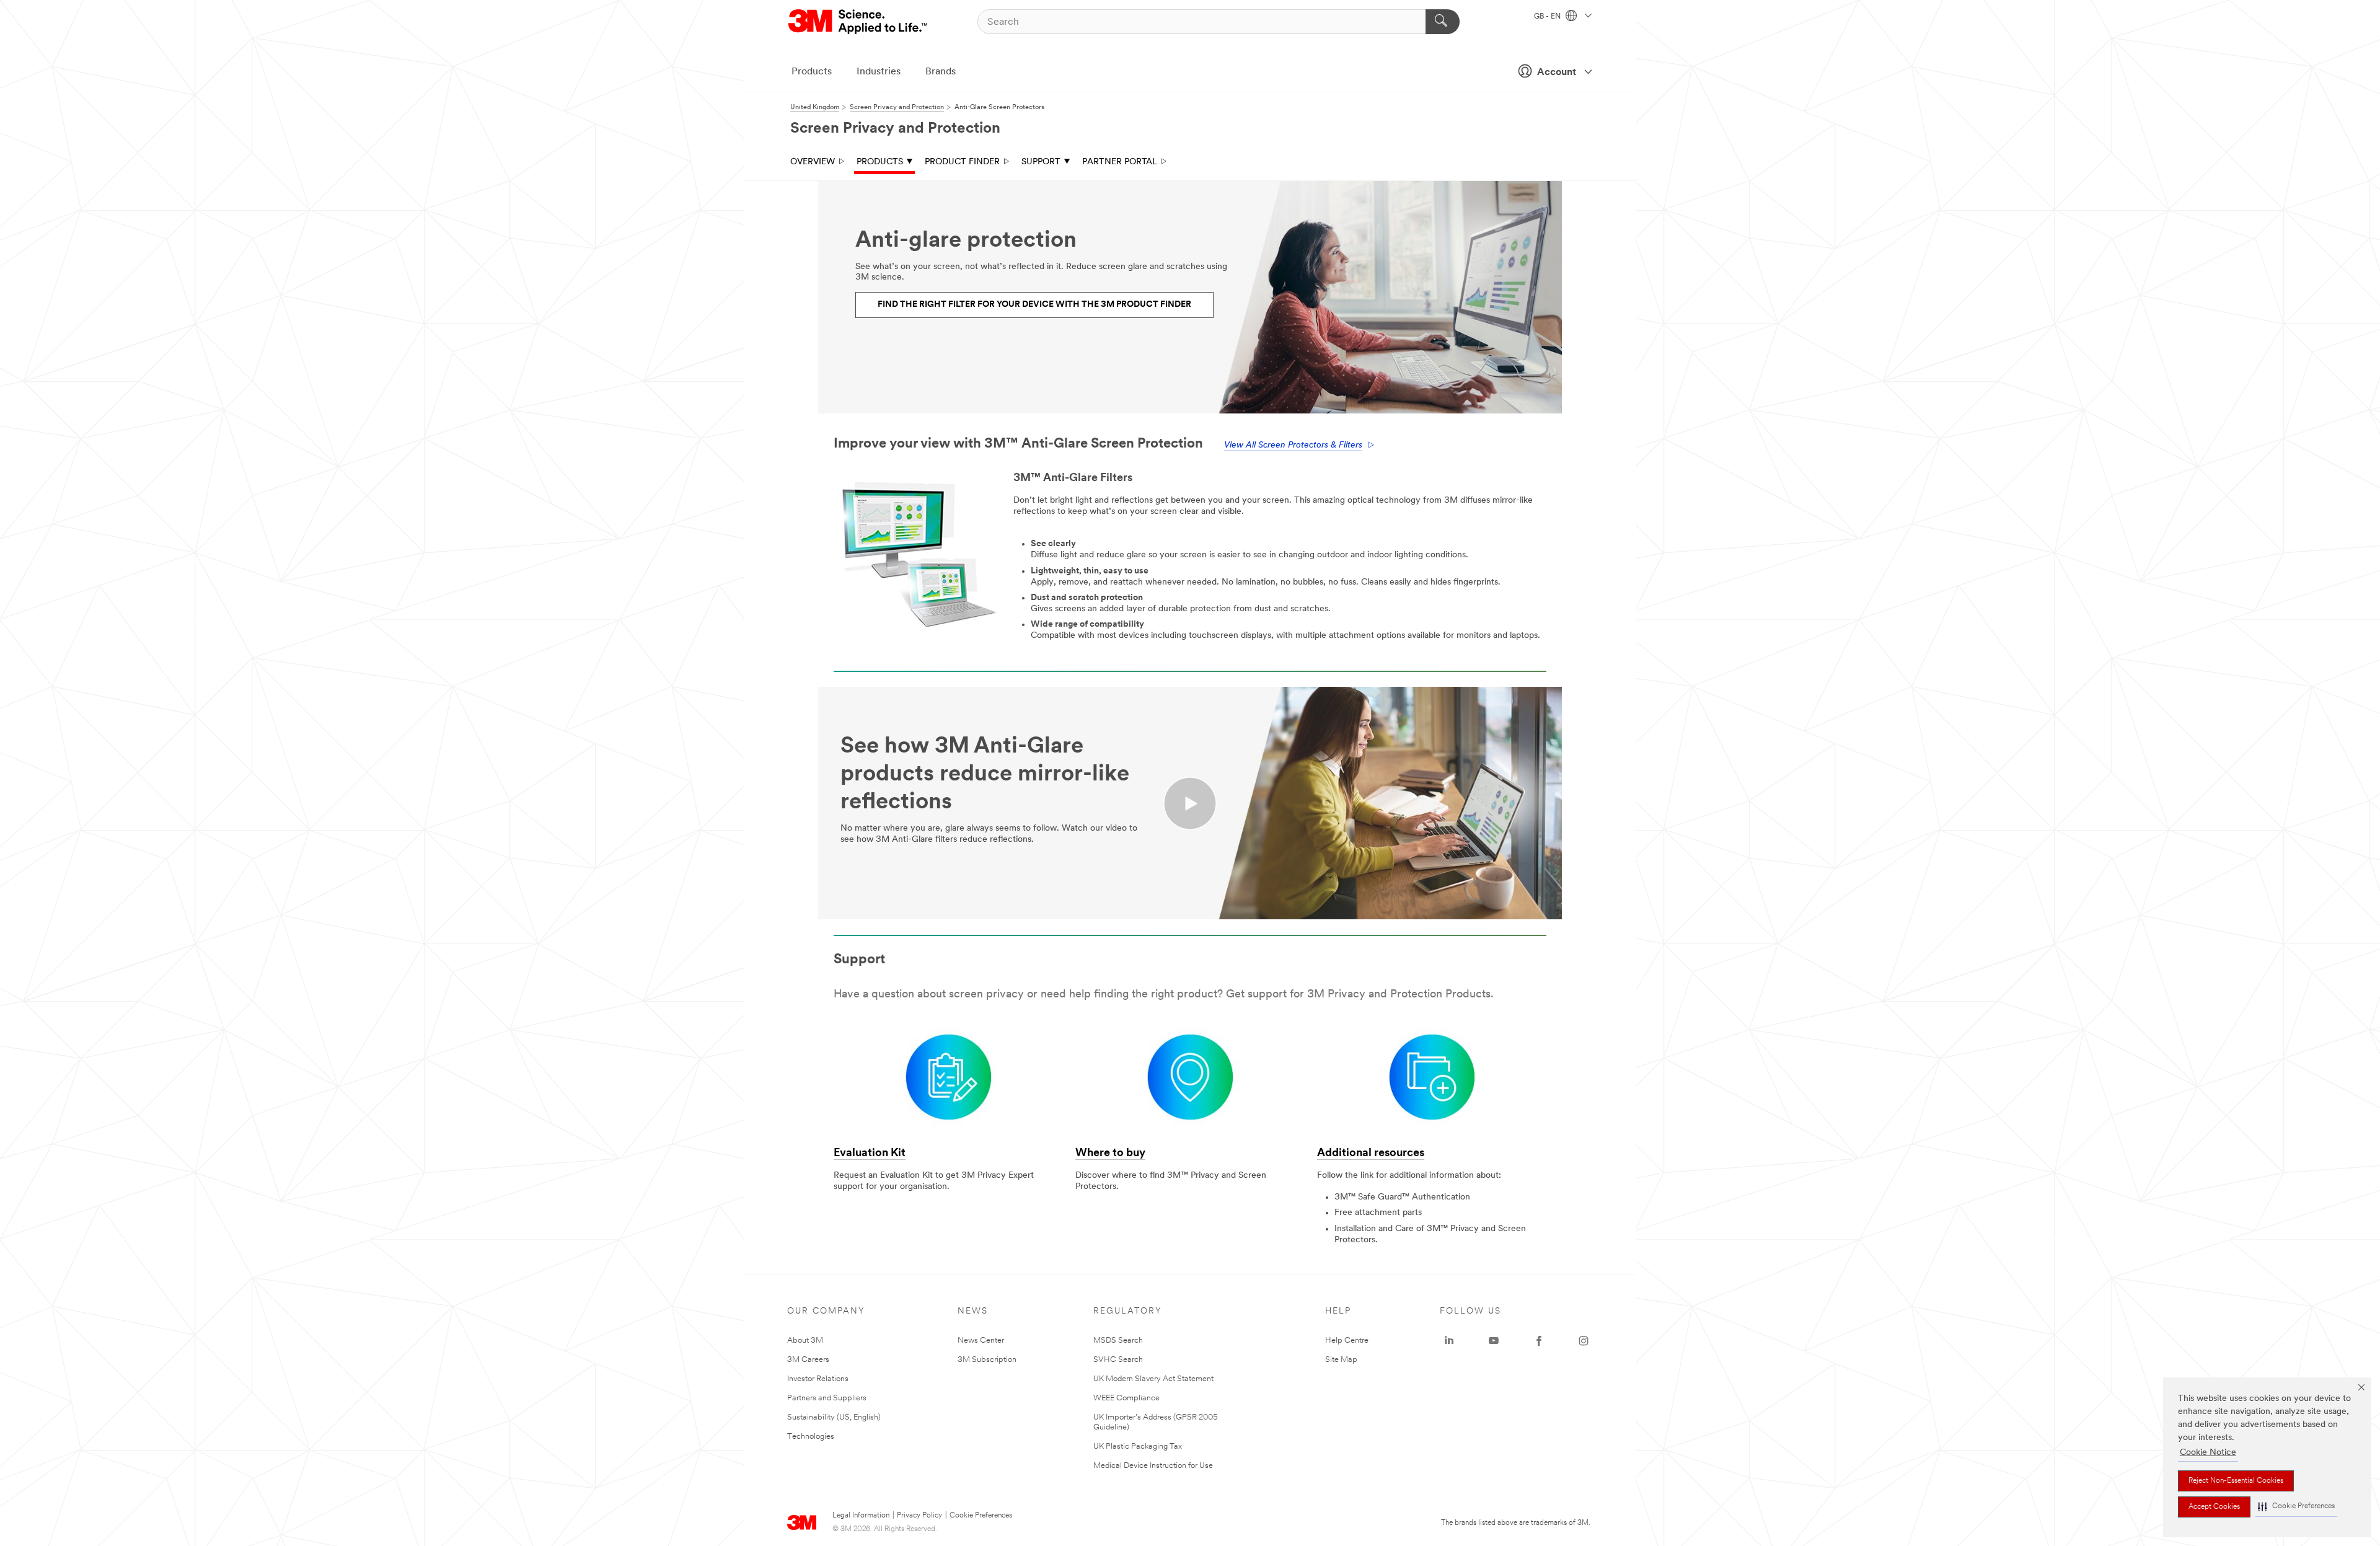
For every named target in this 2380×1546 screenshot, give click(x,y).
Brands (941, 72)
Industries (879, 72)
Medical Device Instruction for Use (1153, 1466)
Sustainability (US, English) (834, 1417)
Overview (813, 162)
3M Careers (808, 1360)
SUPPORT (1041, 162)
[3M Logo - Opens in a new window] (859, 22)
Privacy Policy (919, 1516)
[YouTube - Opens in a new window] (1494, 1341)
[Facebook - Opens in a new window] (1539, 1341)
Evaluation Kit (870, 1154)
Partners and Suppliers (827, 1398)
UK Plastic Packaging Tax (1138, 1447)
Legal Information (861, 1516)
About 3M (805, 1341)
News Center (981, 1341)
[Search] (1443, 22)
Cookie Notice (2208, 1453)
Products (812, 72)
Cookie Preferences (981, 1516)
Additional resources (1371, 1154)
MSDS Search (1118, 1341)
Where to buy (1110, 1154)
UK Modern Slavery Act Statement (1153, 1379)
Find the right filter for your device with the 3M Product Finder (1034, 305)
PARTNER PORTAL (1120, 162)
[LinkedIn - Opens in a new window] (1449, 1341)
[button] (2296, 1507)
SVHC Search (1118, 1360)
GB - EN (1548, 17)
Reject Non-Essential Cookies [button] (2236, 1481)
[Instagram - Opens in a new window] (1584, 1341)
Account (1557, 73)
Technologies (811, 1437)
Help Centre (1347, 1341)
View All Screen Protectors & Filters (1293, 445)
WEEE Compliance (1126, 1398)
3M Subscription (987, 1360)
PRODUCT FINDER (962, 162)
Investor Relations (818, 1379)
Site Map (1341, 1360)
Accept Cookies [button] (2214, 1507)
